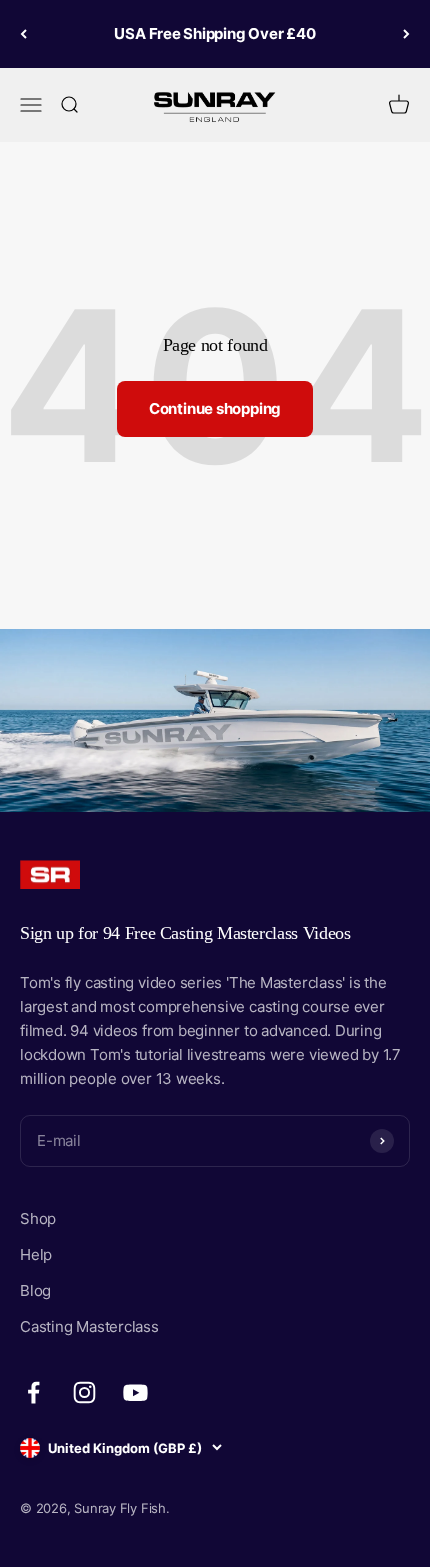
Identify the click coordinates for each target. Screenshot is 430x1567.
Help (36, 1254)
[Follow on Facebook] (33, 1392)
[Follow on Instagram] (84, 1392)
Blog (35, 1290)
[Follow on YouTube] (135, 1392)
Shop (38, 1218)
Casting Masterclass (89, 1326)
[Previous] (23, 34)
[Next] (406, 34)
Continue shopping (215, 408)
